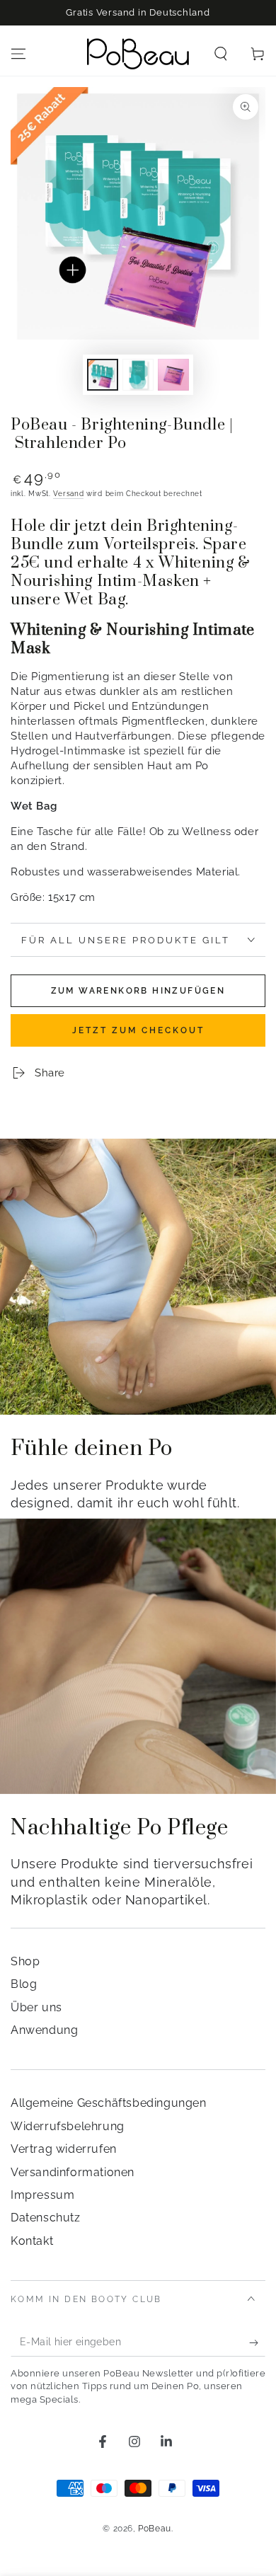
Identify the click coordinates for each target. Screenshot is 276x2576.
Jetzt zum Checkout (138, 1030)
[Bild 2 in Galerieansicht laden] (138, 375)
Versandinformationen (73, 2172)
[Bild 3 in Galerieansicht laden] (173, 375)
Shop (25, 1961)
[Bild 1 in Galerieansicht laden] (103, 375)
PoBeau (155, 2529)
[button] (221, 54)
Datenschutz (46, 2218)
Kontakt (32, 2241)
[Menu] (18, 54)
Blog (24, 1984)
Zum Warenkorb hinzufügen (138, 991)
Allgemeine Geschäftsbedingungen (109, 2103)
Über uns (36, 2007)
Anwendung (44, 2030)
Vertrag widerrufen (64, 2149)
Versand (68, 494)
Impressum (42, 2195)
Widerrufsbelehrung (68, 2126)
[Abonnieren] (257, 2342)
